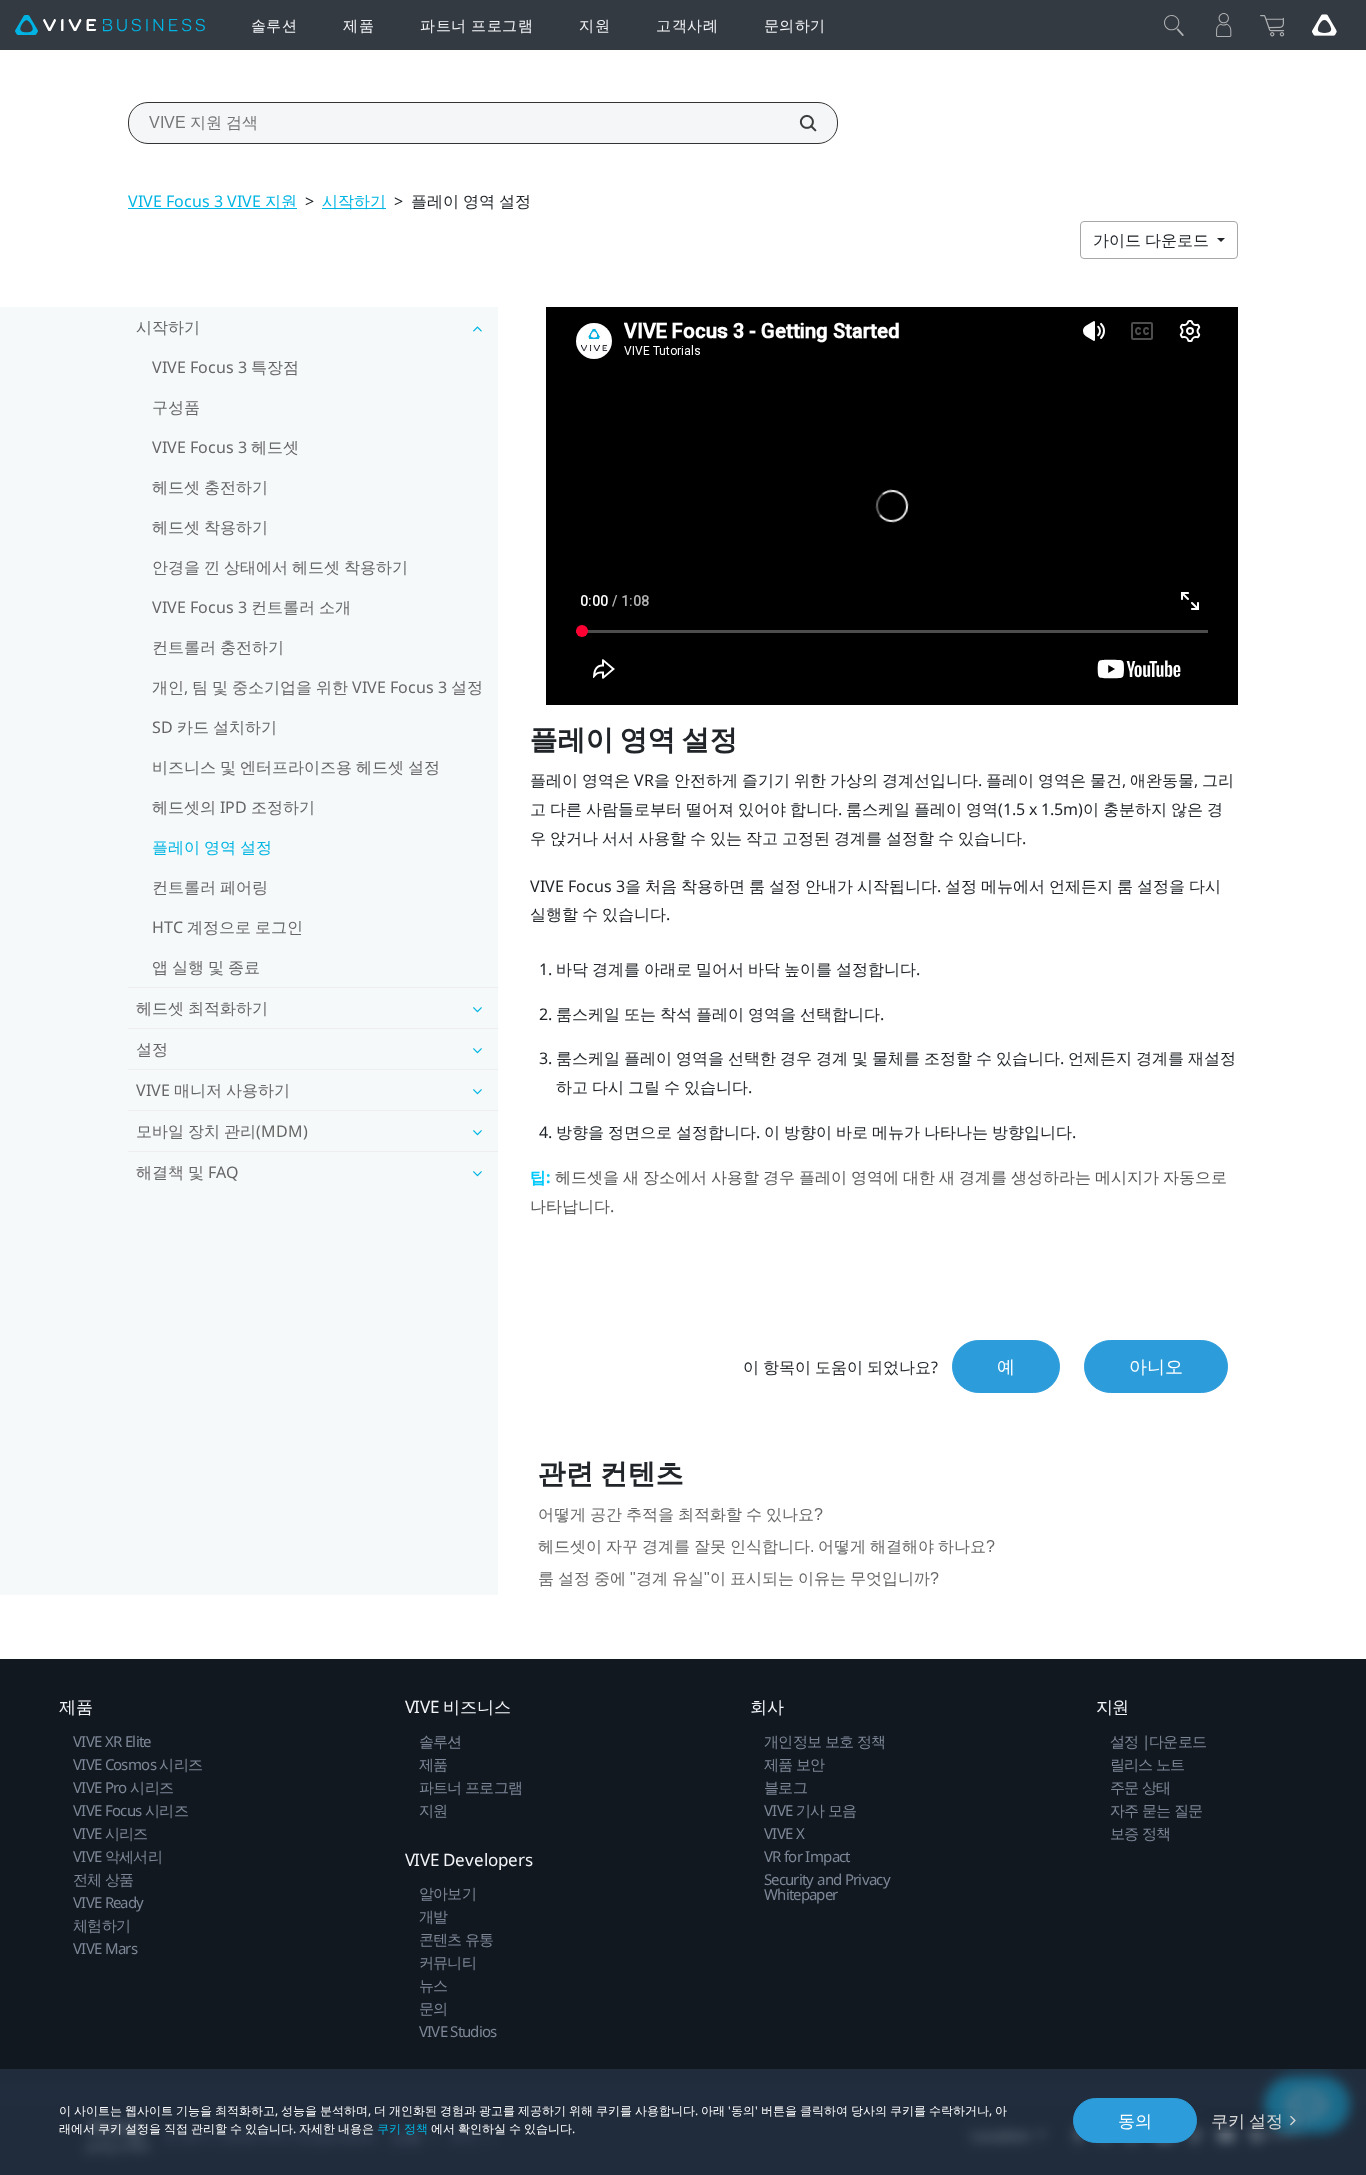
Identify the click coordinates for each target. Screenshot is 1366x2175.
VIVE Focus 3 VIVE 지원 (212, 201)
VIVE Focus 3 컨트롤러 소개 (251, 607)
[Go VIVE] (1324, 25)
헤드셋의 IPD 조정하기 (233, 807)
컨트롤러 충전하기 (218, 647)
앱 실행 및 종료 (206, 967)
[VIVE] (110, 25)
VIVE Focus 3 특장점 (225, 367)
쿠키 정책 (402, 2128)
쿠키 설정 (1247, 2120)
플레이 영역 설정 (212, 847)
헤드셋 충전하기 (210, 487)
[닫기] (1174, 25)
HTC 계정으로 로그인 (227, 927)
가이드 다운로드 (1153, 240)
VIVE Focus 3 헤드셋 (225, 447)
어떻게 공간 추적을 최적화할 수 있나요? (680, 1514)
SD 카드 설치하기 (214, 727)
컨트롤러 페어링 (210, 887)
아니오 (1156, 1366)
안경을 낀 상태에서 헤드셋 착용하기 (280, 567)
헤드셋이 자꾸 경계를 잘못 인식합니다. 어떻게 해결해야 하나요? (766, 1546)
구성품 (176, 407)
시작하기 (354, 201)
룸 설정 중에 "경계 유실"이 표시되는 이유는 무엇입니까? (738, 1578)
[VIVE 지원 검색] (797, 123)
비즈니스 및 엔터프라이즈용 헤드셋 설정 (296, 767)
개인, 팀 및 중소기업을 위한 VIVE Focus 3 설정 (317, 687)
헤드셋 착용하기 (210, 527)
